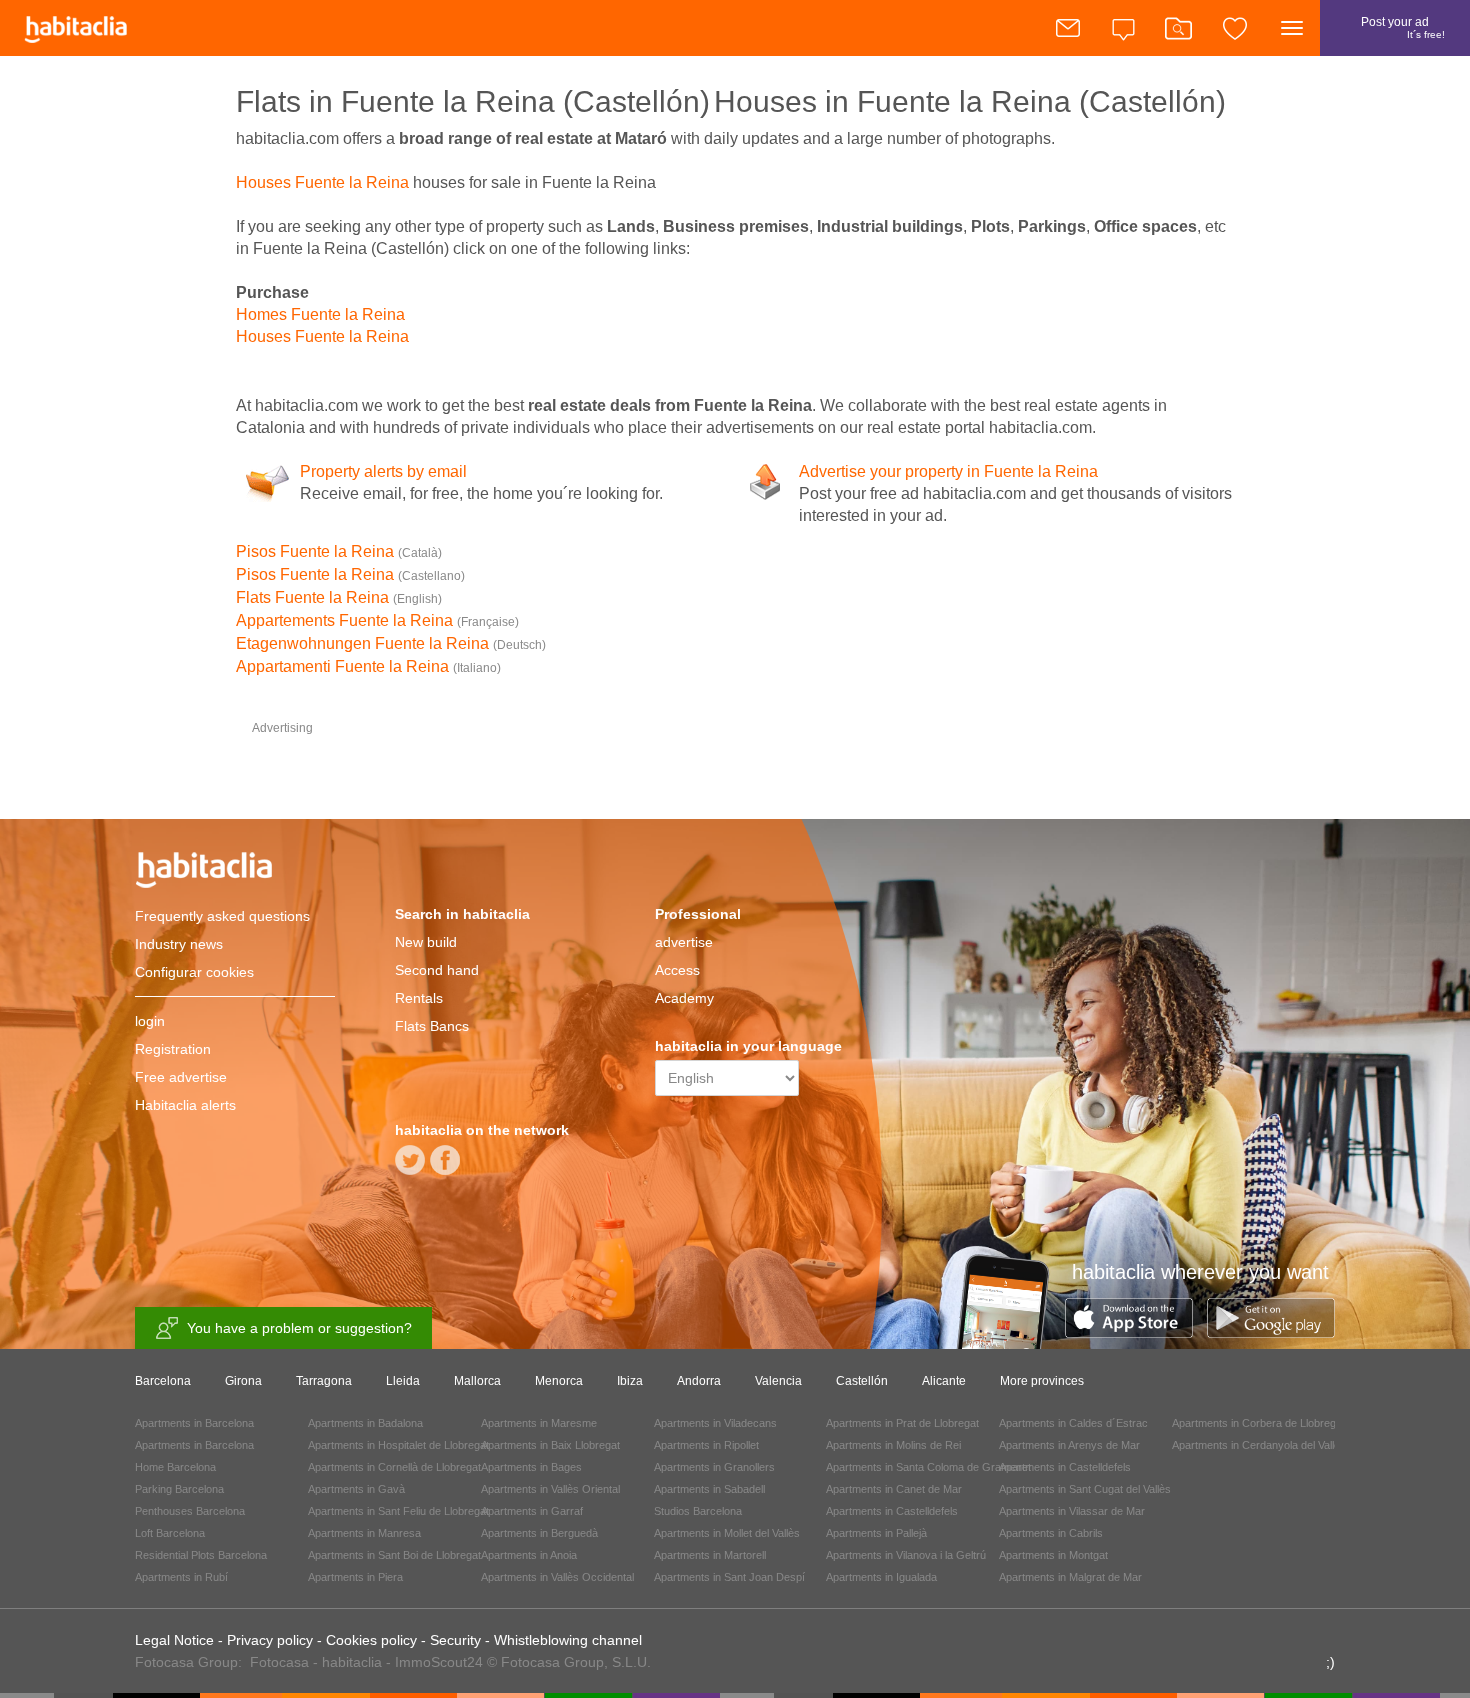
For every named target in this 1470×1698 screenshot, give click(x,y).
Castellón (862, 1381)
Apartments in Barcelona (194, 1423)
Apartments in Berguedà (539, 1533)
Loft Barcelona (170, 1533)
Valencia (778, 1381)
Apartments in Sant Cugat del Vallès (1085, 1489)
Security (455, 1640)
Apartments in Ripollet (706, 1445)
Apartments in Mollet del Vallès (727, 1533)
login (150, 1021)
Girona (243, 1381)
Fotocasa (279, 1662)
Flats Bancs (432, 1026)
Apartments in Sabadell (709, 1489)
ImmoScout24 (439, 1662)
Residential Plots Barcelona (201, 1555)
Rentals (419, 998)
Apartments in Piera (355, 1577)
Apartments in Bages (531, 1467)
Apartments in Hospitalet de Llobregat (398, 1445)
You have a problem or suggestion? (299, 1328)
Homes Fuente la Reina (320, 314)
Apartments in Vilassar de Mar (1072, 1511)
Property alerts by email (383, 471)
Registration (173, 1049)
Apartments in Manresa (364, 1533)
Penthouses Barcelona (190, 1511)
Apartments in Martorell (710, 1555)
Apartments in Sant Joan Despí (729, 1577)
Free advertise (181, 1077)
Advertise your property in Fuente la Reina (948, 471)
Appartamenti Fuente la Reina (368, 666)
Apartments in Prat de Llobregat (902, 1423)
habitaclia (235, 873)
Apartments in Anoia (529, 1555)
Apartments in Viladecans (715, 1423)
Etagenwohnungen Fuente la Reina (391, 643)
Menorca (559, 1381)
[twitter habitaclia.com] (410, 1167)
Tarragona (324, 1381)
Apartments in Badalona (365, 1423)
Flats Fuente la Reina (339, 597)
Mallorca (477, 1381)
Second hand (437, 970)
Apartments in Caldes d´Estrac (1073, 1423)
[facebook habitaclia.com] (445, 1167)
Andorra (699, 1381)
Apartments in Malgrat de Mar (1070, 1577)
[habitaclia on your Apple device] (1136, 1332)
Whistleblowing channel (568, 1640)
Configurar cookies (194, 972)
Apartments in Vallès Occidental (557, 1577)
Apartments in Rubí (181, 1577)
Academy (684, 998)
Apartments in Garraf (532, 1511)
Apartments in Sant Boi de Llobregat (394, 1555)
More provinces (1042, 1381)
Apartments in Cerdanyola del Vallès (1259, 1445)
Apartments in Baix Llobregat (550, 1445)
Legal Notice (174, 1640)
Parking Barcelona (179, 1489)
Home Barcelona (175, 1467)
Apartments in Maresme (539, 1423)
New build (426, 942)
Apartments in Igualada (881, 1577)
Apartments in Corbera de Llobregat (1258, 1423)
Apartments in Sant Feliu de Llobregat (398, 1511)
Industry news (179, 944)
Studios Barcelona (698, 1511)
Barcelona (163, 1381)
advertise (684, 942)
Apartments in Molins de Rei (893, 1445)
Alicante (944, 1381)
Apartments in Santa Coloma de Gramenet (928, 1467)
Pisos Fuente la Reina (339, 551)
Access (677, 970)
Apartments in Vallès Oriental (550, 1489)
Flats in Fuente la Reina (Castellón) (473, 101)
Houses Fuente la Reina (322, 182)
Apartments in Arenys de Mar (1069, 1445)
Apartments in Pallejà (876, 1533)
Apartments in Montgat (1053, 1555)
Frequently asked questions (222, 916)
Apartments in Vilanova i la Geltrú (906, 1555)
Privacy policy (270, 1640)
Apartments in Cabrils (1051, 1533)
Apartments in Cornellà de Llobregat (394, 1467)
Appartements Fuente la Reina (377, 620)
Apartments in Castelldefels (892, 1511)
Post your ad (1403, 27)
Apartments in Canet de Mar (894, 1489)
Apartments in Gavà (356, 1489)
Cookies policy (371, 1640)
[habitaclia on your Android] (1271, 1332)
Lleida (403, 1381)
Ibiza (630, 1381)
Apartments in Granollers (714, 1467)
